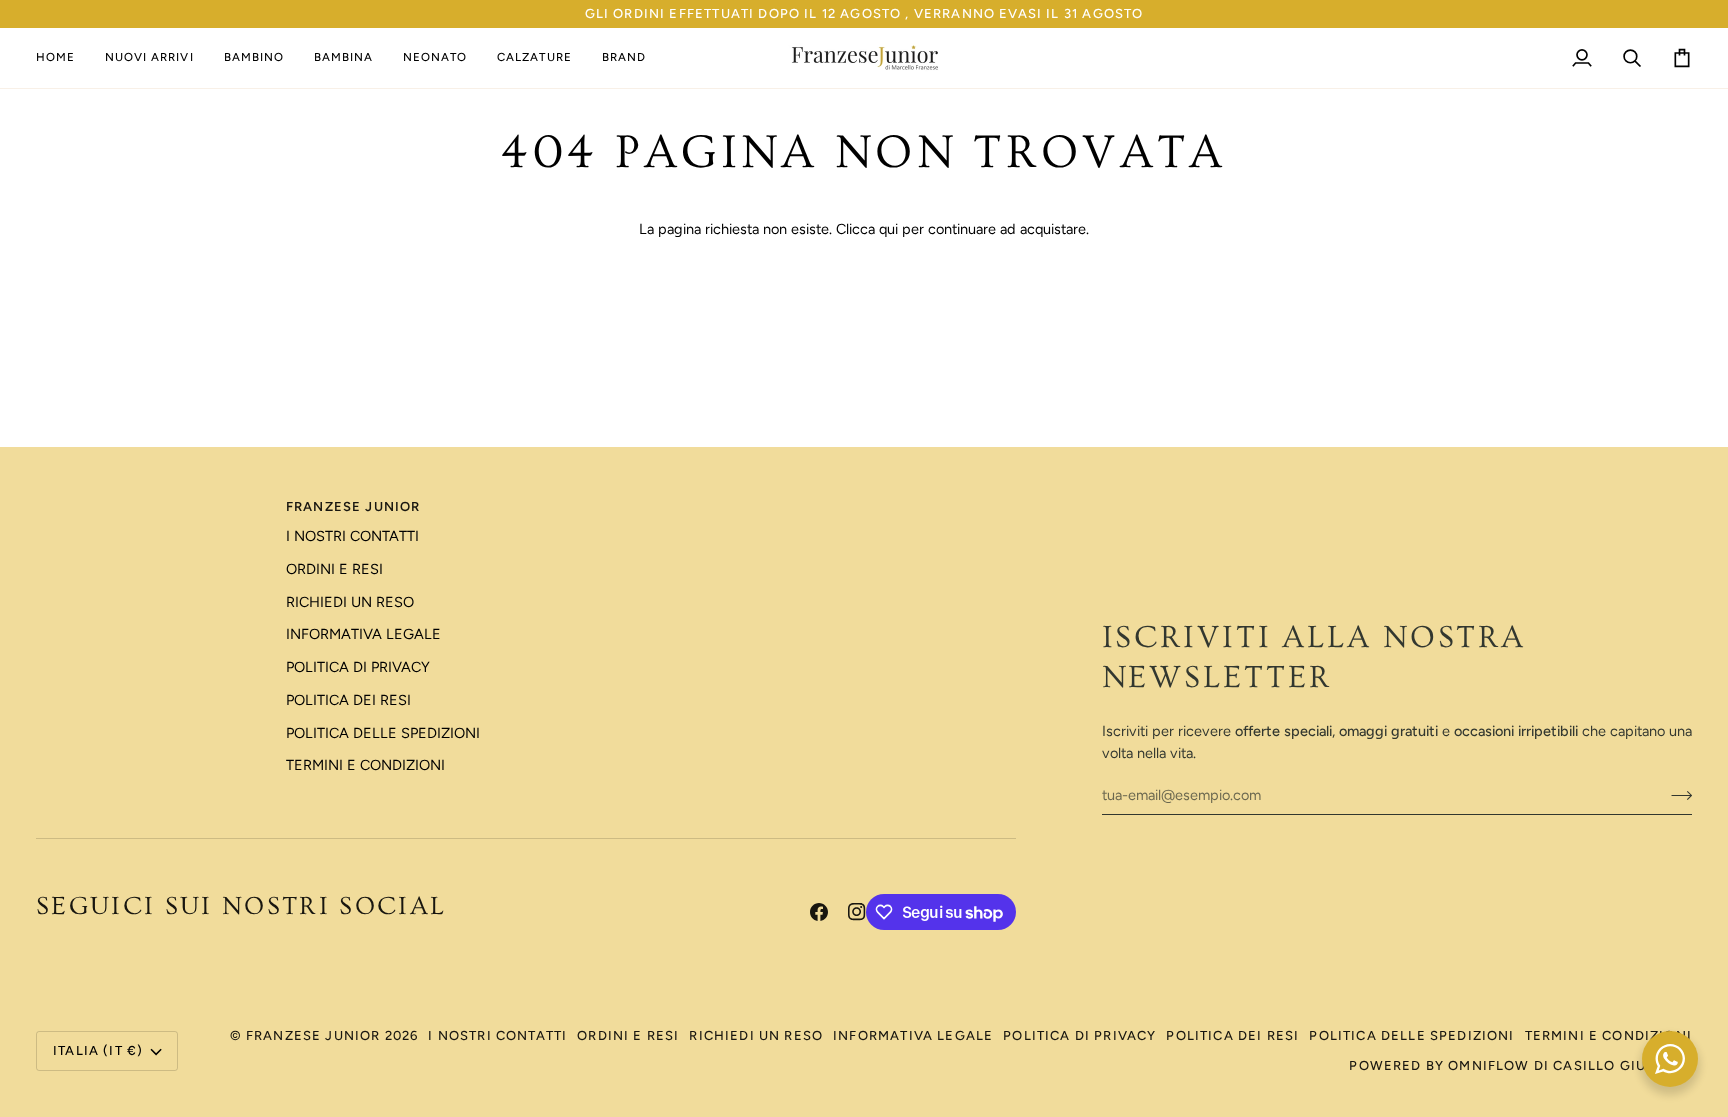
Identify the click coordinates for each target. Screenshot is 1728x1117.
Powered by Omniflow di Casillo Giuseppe (1520, 1065)
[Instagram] (857, 912)
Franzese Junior (313, 1035)
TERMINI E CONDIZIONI (365, 765)
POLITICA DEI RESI (348, 700)
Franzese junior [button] (353, 506)
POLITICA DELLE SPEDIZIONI (383, 733)
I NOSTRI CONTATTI (352, 536)
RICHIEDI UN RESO (350, 602)
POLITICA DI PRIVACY (358, 667)
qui (888, 229)
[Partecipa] (1675, 795)
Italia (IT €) (98, 1050)
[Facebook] (819, 912)
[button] (254, 58)
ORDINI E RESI (334, 569)
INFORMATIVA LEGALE (363, 634)
